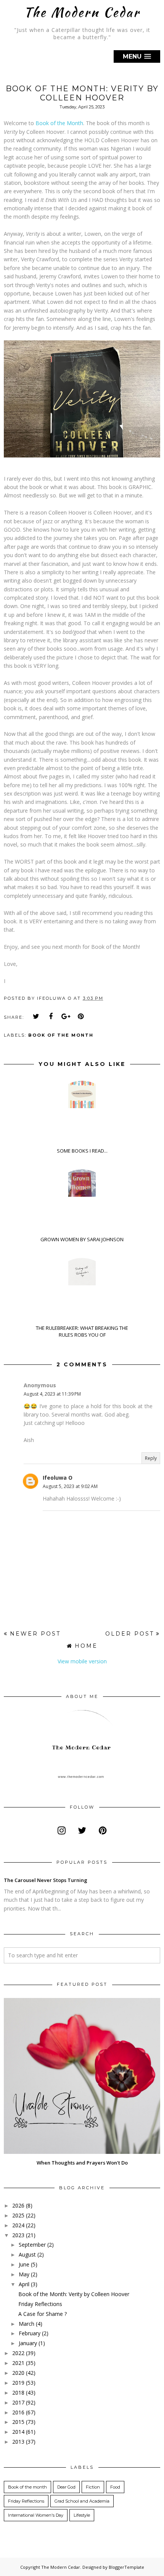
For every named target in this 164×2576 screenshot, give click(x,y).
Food (115, 2487)
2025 (18, 2215)
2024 (18, 2225)
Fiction (93, 2487)
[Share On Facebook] (51, 1016)
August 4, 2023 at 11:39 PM (52, 1394)
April (24, 2284)
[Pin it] (81, 1016)
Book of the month (61, 1035)
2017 (18, 2402)
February (30, 2333)
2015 (18, 2422)
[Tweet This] (36, 1016)
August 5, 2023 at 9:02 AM (70, 1486)
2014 (18, 2432)
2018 (18, 2393)
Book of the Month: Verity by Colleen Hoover (74, 2294)
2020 (18, 2373)
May (24, 2274)
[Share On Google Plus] (66, 1016)
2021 (18, 2363)
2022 (18, 2353)
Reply (151, 1458)
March (27, 2324)
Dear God (66, 2487)
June (24, 2264)
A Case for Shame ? (43, 2314)
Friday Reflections (40, 2304)
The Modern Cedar (82, 12)
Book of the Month (59, 123)
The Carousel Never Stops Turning (46, 1880)
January (28, 2343)
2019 (18, 2383)
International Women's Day (36, 2515)
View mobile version (82, 1661)
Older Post (130, 1634)
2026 (18, 2205)
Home (86, 1646)
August (27, 2254)
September (32, 2245)
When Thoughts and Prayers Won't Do (82, 2163)
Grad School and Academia (82, 2501)
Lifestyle (82, 2515)
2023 (18, 2235)
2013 (18, 2442)
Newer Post (35, 1634)
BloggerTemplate (126, 2567)
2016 (18, 2412)
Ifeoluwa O (58, 1478)
